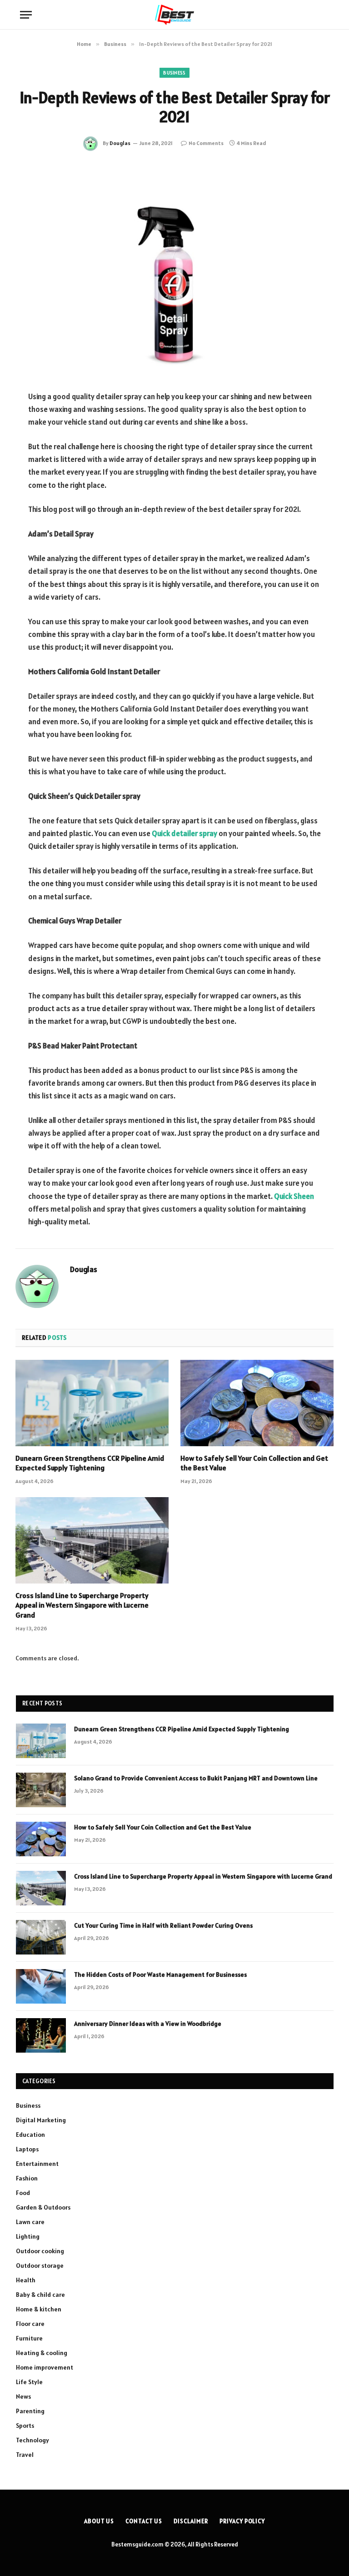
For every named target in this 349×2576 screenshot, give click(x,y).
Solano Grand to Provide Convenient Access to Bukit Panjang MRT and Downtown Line (196, 1778)
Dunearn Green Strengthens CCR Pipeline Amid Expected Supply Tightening (90, 1463)
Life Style (29, 2382)
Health (26, 2280)
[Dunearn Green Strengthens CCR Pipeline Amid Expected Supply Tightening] (92, 1403)
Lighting (28, 2236)
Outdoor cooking (40, 2251)
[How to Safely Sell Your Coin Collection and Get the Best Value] (257, 1403)
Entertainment (37, 2164)
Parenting (30, 2411)
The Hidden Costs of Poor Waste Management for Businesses (160, 1975)
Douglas (120, 143)
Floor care (30, 2324)
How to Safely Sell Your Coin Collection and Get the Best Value (254, 1463)
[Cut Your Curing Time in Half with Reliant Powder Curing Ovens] (41, 1937)
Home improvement (45, 2367)
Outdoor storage (40, 2265)
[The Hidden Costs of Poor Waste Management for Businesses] (41, 1986)
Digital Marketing (41, 2120)
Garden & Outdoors (43, 2207)
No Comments (206, 143)
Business (174, 73)
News (23, 2396)
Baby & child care (40, 2295)
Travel (25, 2455)
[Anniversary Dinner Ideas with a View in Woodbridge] (41, 2035)
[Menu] (26, 15)
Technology (32, 2440)
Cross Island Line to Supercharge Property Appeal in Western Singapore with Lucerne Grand (82, 1605)
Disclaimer (191, 2521)
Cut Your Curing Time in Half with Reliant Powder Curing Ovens (163, 1925)
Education (30, 2135)
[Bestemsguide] (175, 15)
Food (23, 2193)
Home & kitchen (39, 2309)
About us (99, 2521)
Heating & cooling (42, 2353)
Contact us (144, 2521)
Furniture (29, 2338)
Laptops (27, 2149)
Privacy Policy (242, 2521)
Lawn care (30, 2222)
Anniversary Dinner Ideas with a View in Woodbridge (148, 2024)
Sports (25, 2426)
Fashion (27, 2178)
